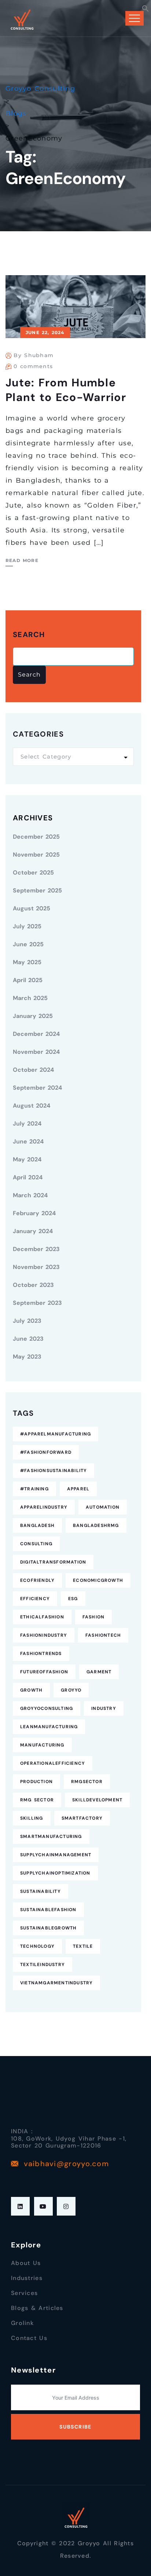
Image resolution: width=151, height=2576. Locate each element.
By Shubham (34, 355)
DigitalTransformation (53, 1562)
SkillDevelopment (97, 1800)
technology (37, 1946)
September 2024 (37, 1088)
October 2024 (33, 1070)
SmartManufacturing (51, 1836)
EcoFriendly (37, 1580)
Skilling (32, 1818)
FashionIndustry (44, 1635)
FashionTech (103, 1635)
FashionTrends (41, 1654)
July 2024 (27, 1124)
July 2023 (27, 1321)
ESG (73, 1599)
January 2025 (33, 1016)
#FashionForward (46, 1452)
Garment (99, 1672)
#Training (34, 1489)
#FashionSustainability (54, 1471)
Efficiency (35, 1599)
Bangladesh (37, 1525)
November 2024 (36, 1052)
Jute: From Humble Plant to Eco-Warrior (66, 390)
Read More (22, 560)
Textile (83, 1946)
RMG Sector (37, 1800)
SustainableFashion (48, 1910)
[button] (146, 8)
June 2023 (28, 1339)
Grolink (22, 2323)
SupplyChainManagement (56, 1855)
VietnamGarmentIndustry (56, 1983)
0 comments (33, 366)
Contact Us (29, 2338)
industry (104, 1708)
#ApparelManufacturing (56, 1434)
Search (29, 635)
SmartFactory (82, 1818)
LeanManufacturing (49, 1727)
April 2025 (28, 980)
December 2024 (36, 1034)
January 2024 (33, 1231)
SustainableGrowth (48, 1928)
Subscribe (75, 2427)
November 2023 (36, 1267)
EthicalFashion (42, 1617)
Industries (27, 2278)
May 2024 (27, 1159)
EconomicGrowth (98, 1580)
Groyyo (71, 1690)
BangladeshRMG (96, 1525)
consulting (36, 1544)
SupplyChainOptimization (55, 1873)
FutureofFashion (44, 1672)
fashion (93, 1617)
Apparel (78, 1489)
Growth (31, 1690)
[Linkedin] (20, 2206)
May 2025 (27, 962)
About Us (26, 2263)
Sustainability (40, 1891)
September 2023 (37, 1303)
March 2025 (30, 998)
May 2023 (27, 1357)
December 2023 (36, 1249)
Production (36, 1782)
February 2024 (34, 1213)
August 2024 (32, 1106)
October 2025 (33, 873)
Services (24, 2293)
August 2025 (32, 908)
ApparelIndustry (44, 1507)
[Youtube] (43, 2206)
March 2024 (30, 1195)
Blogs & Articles (37, 2308)
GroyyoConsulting (47, 1708)
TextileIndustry (43, 1965)
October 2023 (33, 1285)
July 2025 (27, 926)
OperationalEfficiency (53, 1763)
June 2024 (28, 1141)
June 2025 (28, 944)
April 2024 (28, 1177)
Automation (103, 1507)
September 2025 (37, 890)
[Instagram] (66, 2206)
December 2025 (36, 837)
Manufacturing (42, 1745)
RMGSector (87, 1782)
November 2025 (36, 855)
